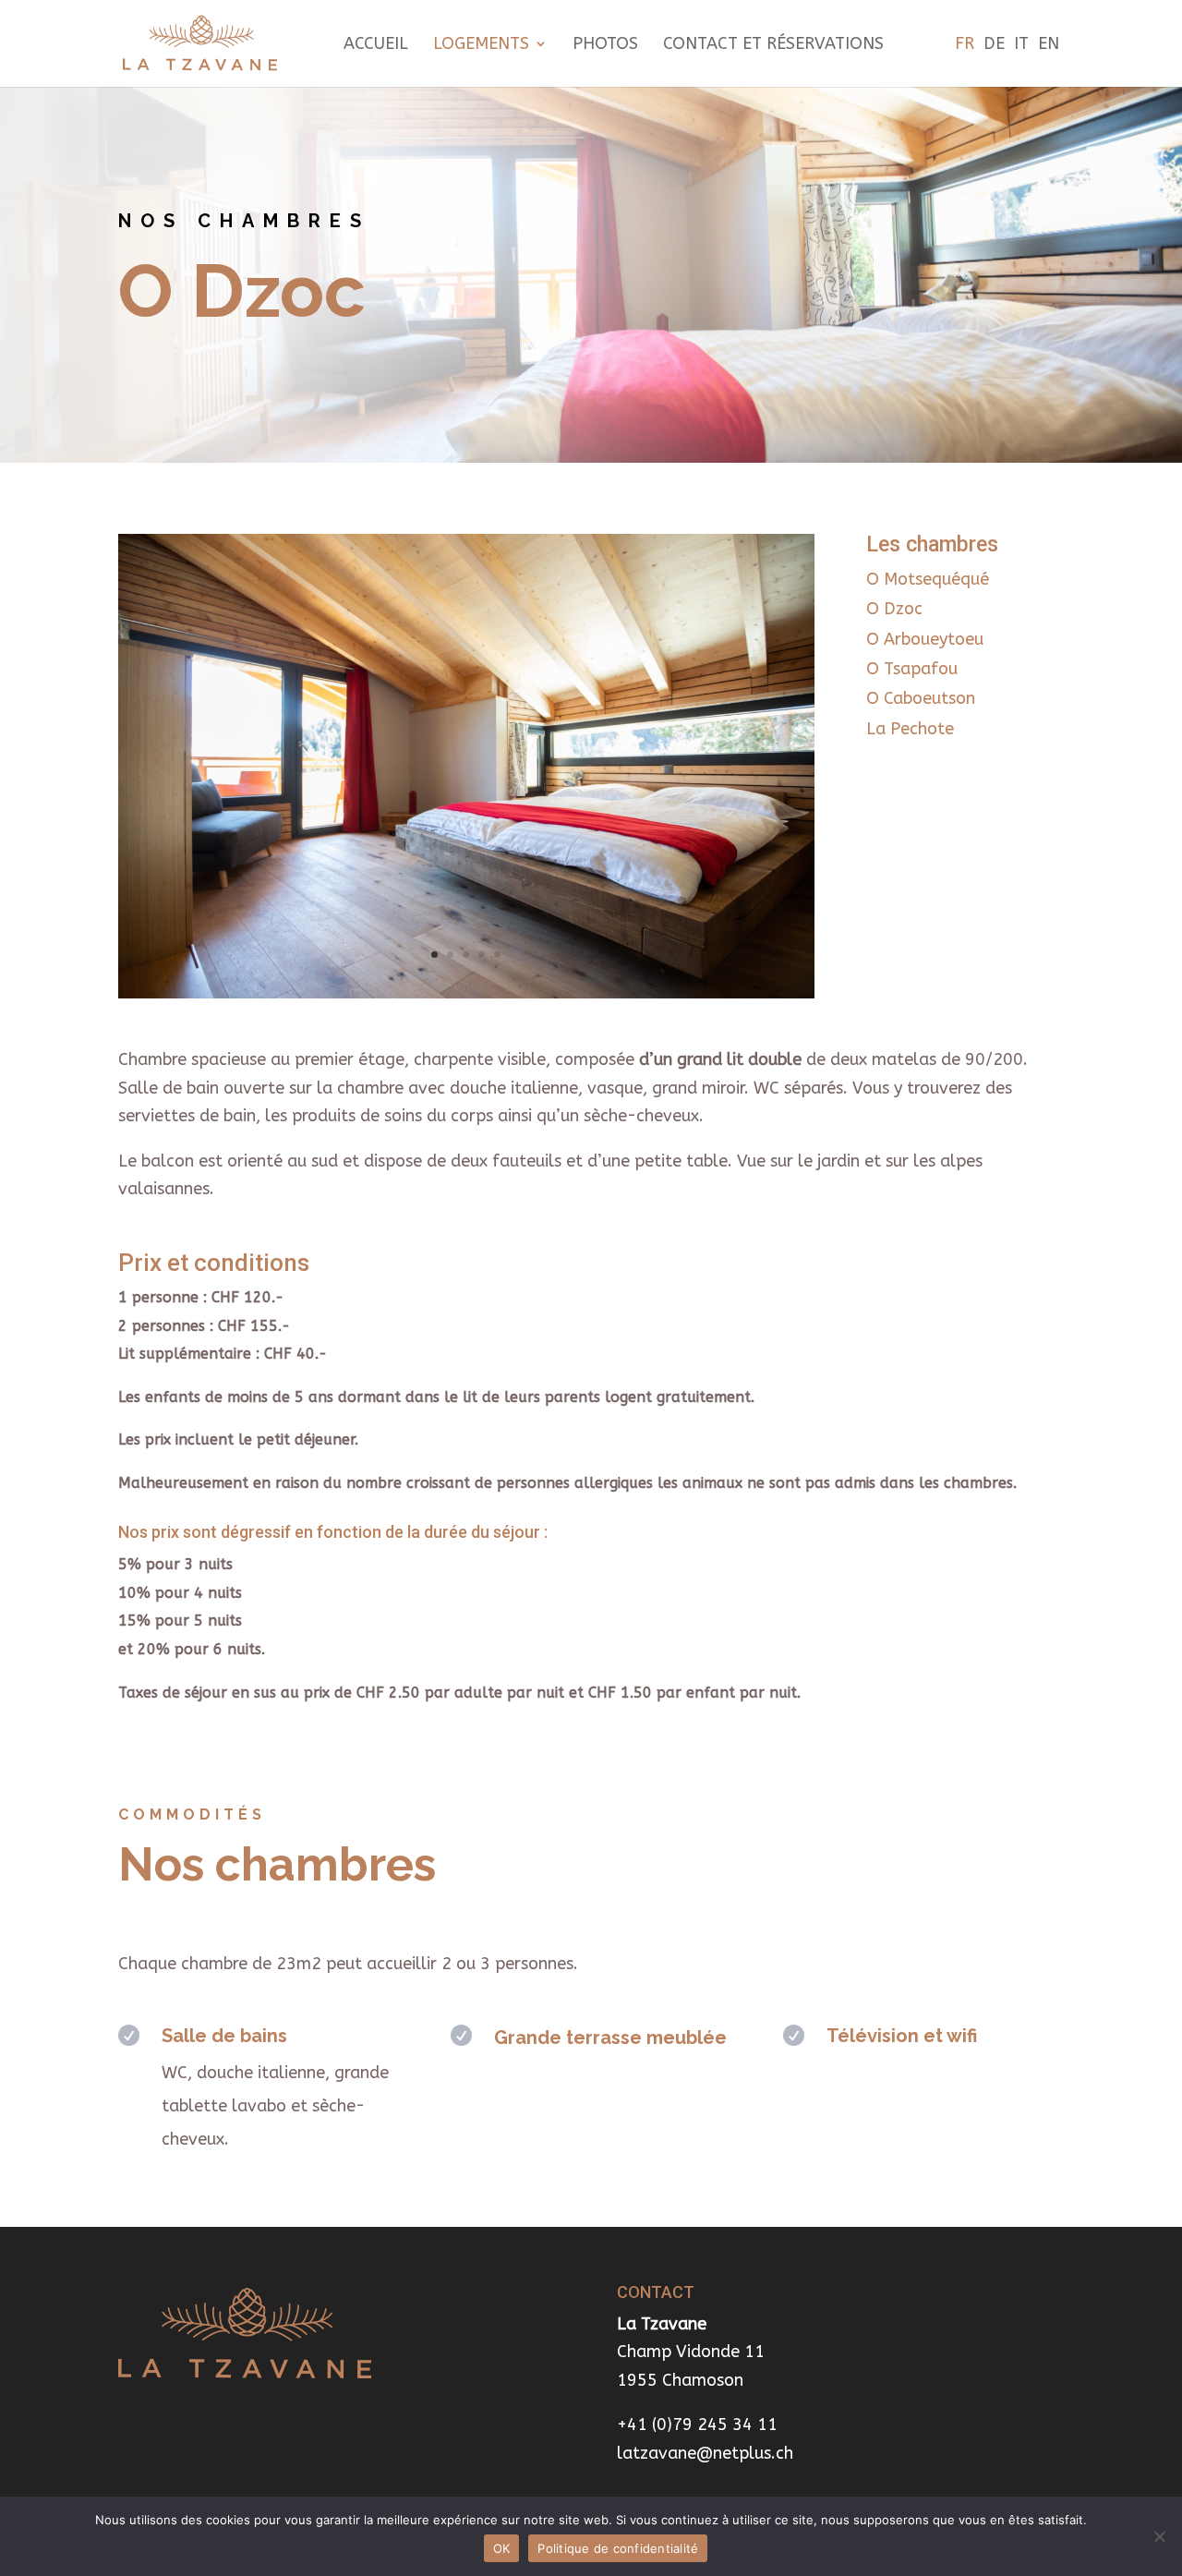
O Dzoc (894, 609)
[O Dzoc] (466, 993)
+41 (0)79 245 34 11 (697, 2425)
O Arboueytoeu (925, 639)
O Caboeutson (921, 698)
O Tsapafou (912, 669)
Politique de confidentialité (618, 2548)
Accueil (376, 45)
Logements (481, 45)
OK (502, 2548)
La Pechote (910, 729)
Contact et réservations (773, 45)
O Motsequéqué (928, 579)
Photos (605, 45)
